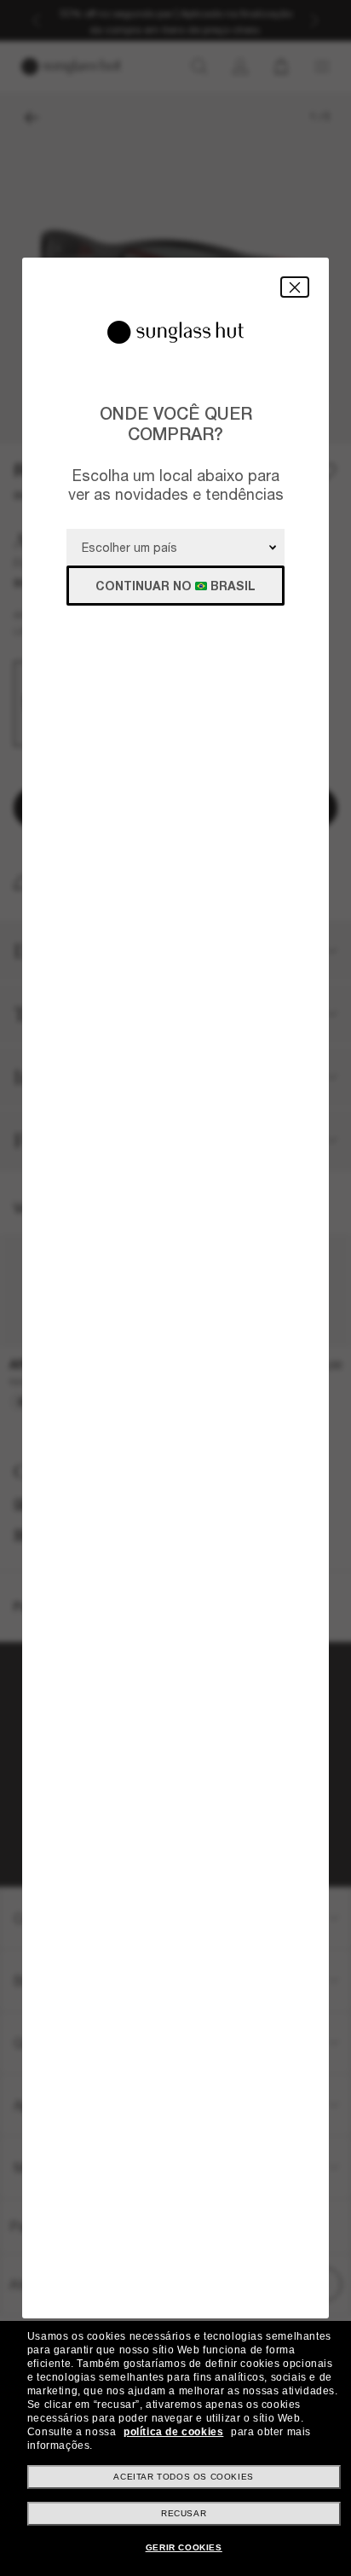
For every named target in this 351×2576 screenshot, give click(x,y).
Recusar (184, 2513)
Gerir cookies (184, 2547)
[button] (295, 287)
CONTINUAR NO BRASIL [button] (175, 586)
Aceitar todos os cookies (183, 2477)
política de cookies (173, 2432)
